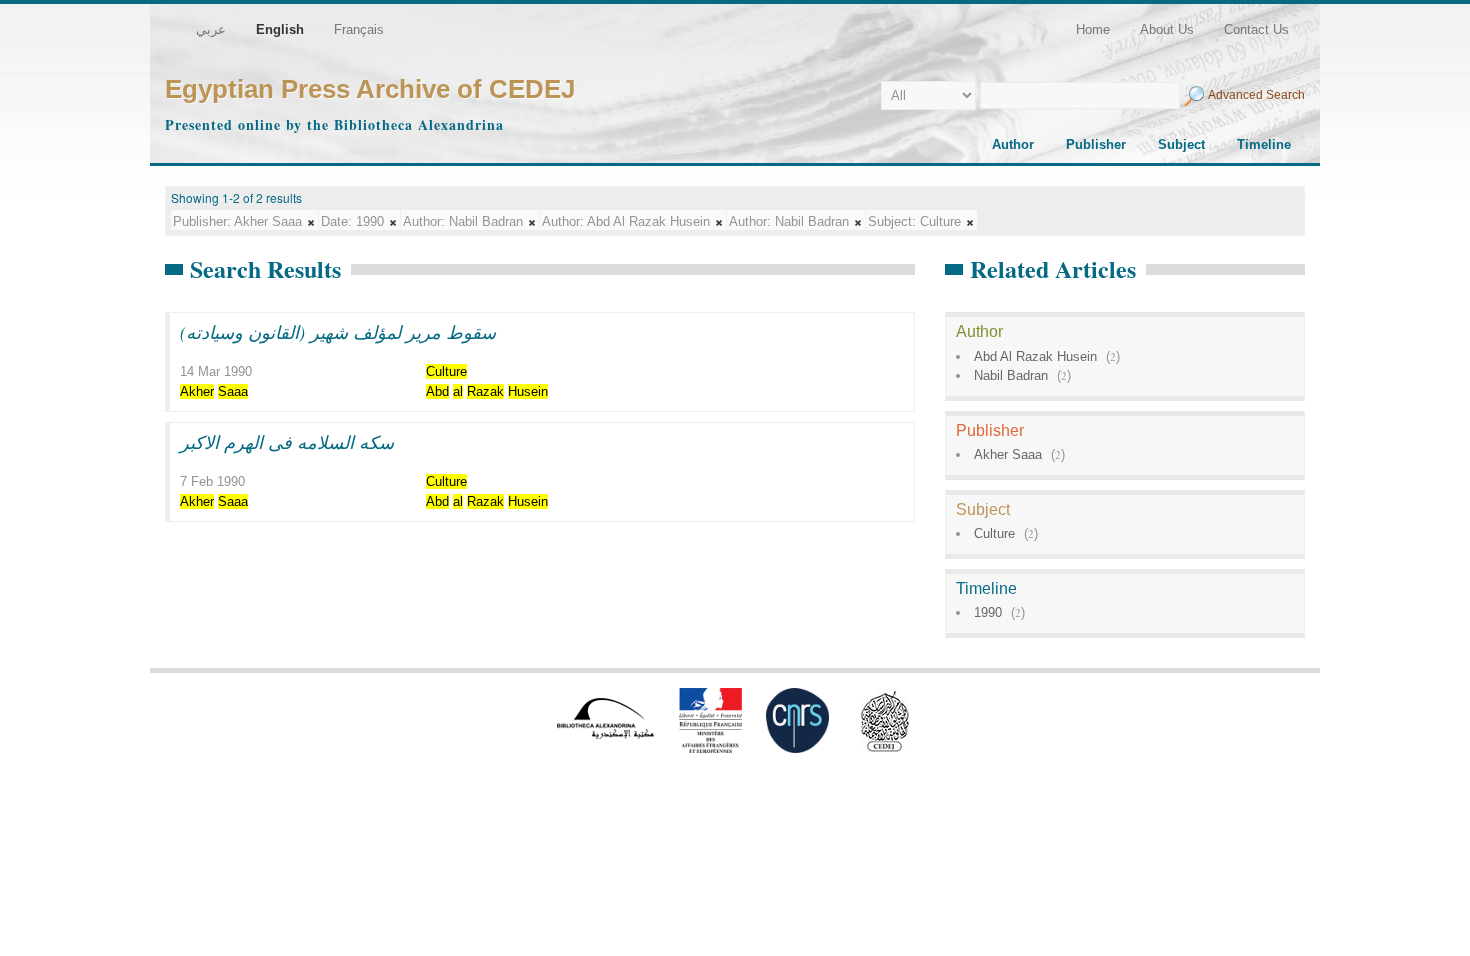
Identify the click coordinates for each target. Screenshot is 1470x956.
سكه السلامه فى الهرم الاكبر (287, 442)
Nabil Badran (1011, 375)
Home (1093, 29)
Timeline (1264, 144)
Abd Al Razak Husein (1035, 356)
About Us (1167, 29)
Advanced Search (1256, 95)
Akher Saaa (1008, 454)
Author (1013, 144)
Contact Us (1256, 29)
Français (359, 29)
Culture (994, 533)
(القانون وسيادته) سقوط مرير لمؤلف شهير (338, 332)
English (280, 29)
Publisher (1096, 144)
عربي (211, 29)
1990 (988, 612)
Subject (1181, 144)
